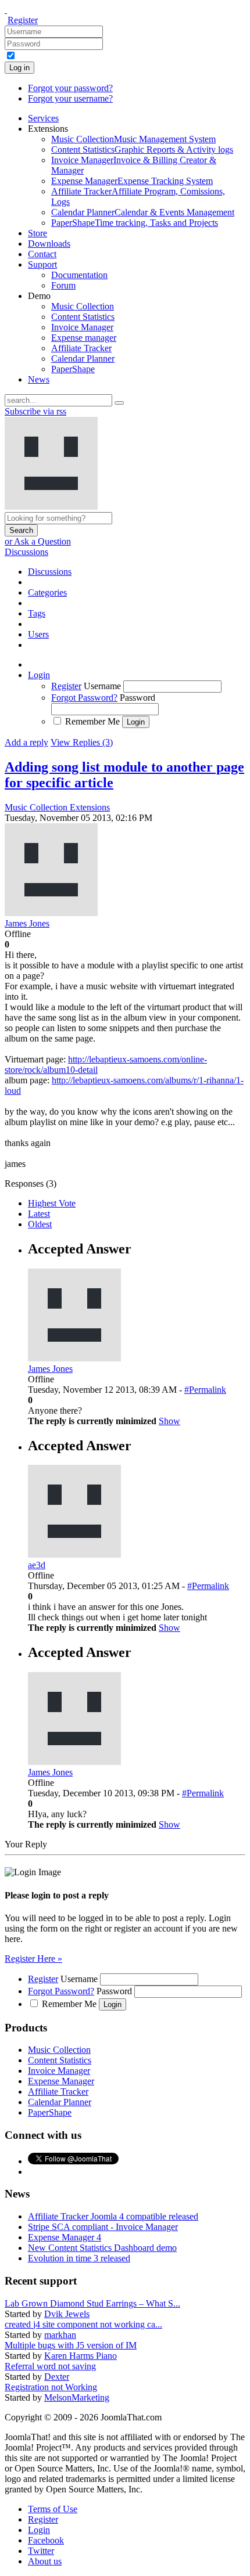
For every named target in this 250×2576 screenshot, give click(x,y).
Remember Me (92, 721)
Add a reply (26, 742)
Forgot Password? (84, 698)
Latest (39, 1214)
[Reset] (119, 403)
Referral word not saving (50, 2366)
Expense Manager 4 (65, 2237)
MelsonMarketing (77, 2397)
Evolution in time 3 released (79, 2258)
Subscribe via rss (35, 411)
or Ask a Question (38, 541)
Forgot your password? (70, 88)
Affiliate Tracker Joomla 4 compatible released (113, 2216)
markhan (60, 2335)
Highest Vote (52, 1203)
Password (137, 698)
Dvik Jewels (67, 2314)
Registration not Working (51, 2387)
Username (102, 686)
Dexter (57, 2377)
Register (23, 20)
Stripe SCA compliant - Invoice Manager (103, 2227)
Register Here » (33, 1959)
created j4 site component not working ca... (83, 2324)
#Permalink (205, 1390)
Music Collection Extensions (57, 807)
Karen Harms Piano (81, 2356)
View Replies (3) (82, 742)
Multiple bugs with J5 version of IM (71, 2345)
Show (169, 1421)
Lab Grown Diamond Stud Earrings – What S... (92, 2303)
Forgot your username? (70, 98)
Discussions (26, 552)
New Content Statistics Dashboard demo (102, 2248)
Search (21, 530)
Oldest (40, 1224)
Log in (19, 68)
